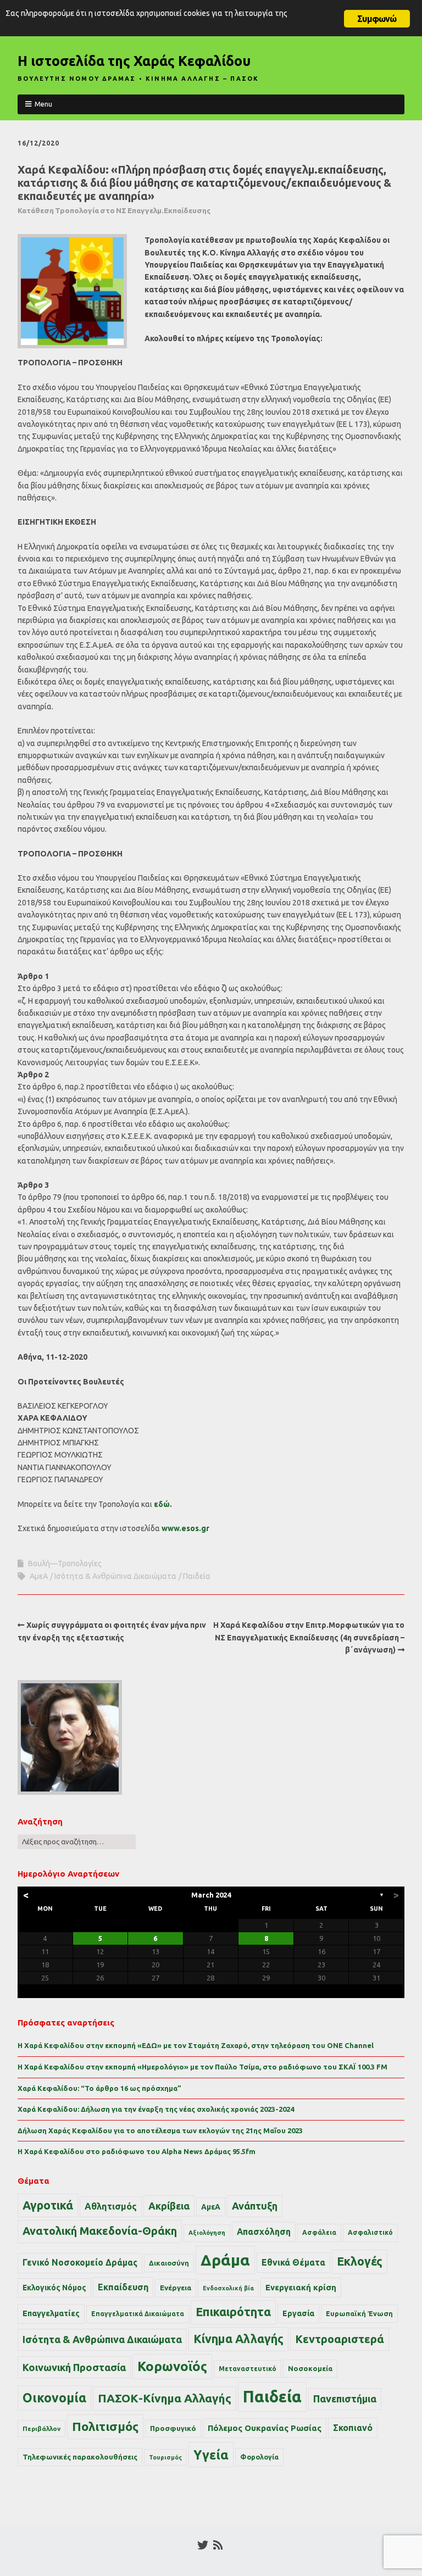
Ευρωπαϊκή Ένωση (359, 2313)
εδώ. (163, 1504)
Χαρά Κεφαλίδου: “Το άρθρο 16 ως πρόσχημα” (99, 2088)
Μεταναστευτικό (248, 2369)
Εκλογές (360, 2261)
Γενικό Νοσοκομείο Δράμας (80, 2263)
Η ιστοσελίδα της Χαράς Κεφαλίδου (134, 61)
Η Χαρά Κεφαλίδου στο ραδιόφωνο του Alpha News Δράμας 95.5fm (137, 2151)
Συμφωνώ (377, 19)
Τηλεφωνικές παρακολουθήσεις (80, 2457)
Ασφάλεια (319, 2232)
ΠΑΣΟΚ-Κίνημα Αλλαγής (165, 2398)
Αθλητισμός (111, 2206)
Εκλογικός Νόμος (54, 2288)
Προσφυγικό (173, 2428)
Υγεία (211, 2455)
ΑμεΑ (39, 1576)
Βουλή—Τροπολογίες (65, 1564)
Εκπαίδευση (123, 2287)
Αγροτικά (48, 2205)
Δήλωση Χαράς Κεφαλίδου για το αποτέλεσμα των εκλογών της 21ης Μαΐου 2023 (160, 2130)
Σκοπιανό (353, 2428)
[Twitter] (203, 2545)
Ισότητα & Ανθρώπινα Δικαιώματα (115, 1576)
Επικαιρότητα (233, 2312)
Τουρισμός (165, 2457)
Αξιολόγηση (207, 2233)
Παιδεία (197, 1576)
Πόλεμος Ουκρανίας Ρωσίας (265, 2428)
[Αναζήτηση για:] (77, 1841)
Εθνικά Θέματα (293, 2262)
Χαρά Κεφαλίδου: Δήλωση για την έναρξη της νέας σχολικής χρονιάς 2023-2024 (156, 2109)
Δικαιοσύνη (169, 2263)
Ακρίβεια (169, 2206)
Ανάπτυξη (255, 2206)
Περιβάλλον (41, 2428)
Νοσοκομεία (310, 2368)
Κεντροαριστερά (340, 2339)
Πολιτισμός (105, 2426)
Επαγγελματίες (51, 2313)
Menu (43, 104)
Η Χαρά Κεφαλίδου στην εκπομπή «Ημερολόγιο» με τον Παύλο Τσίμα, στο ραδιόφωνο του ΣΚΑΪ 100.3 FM (202, 2067)
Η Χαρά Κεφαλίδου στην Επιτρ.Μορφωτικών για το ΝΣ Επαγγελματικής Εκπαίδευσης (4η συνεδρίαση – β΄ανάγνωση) (309, 1637)
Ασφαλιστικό (370, 2232)
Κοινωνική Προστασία (74, 2367)
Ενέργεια (176, 2288)
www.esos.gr (185, 1528)
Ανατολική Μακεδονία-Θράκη (100, 2231)
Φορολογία (259, 2457)
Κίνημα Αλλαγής (238, 2339)
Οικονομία (54, 2398)
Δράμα (225, 2260)
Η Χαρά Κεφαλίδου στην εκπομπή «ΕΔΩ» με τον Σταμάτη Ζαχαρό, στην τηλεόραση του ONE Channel (196, 2045)
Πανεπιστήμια (345, 2399)
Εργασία (298, 2313)
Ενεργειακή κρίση (301, 2287)
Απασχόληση (264, 2232)
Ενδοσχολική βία (228, 2288)
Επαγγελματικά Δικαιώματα (138, 2314)
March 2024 (211, 1895)
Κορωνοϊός (172, 2366)
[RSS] (218, 2545)
